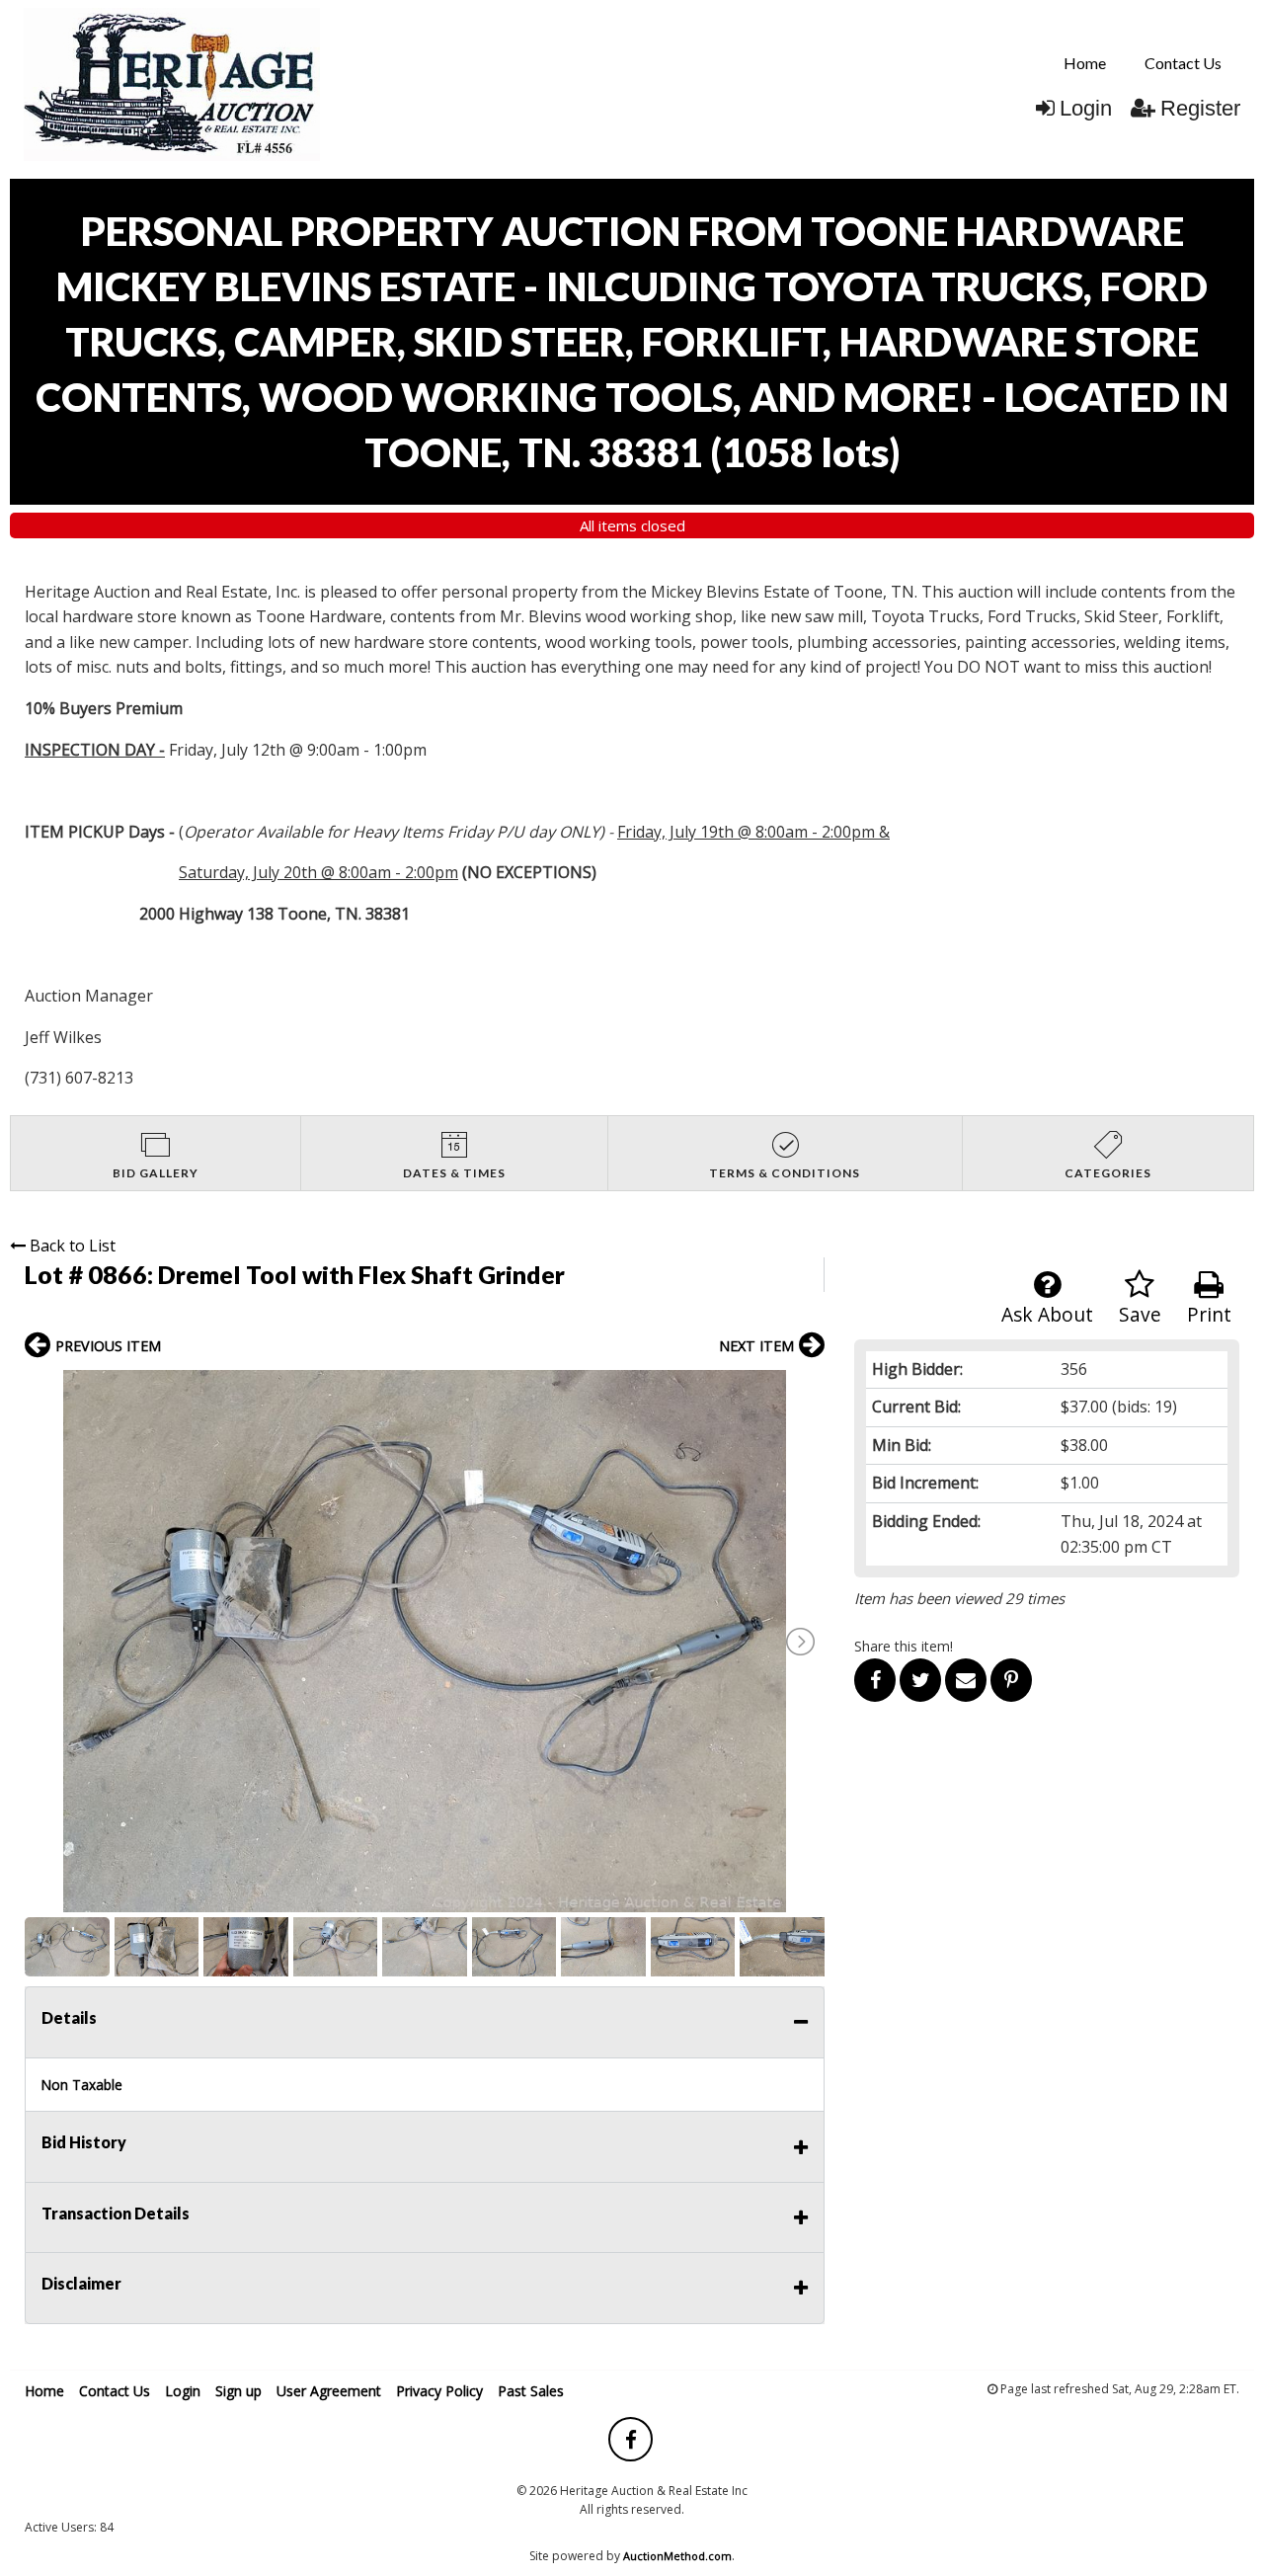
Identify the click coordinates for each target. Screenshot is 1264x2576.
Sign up (238, 2391)
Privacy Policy (439, 2391)
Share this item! (904, 1646)
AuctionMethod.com (677, 2556)
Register (1200, 108)
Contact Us (1183, 63)
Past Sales (531, 2391)
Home (1085, 63)
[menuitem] (1085, 63)
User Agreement (329, 2391)
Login (1086, 108)
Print (1209, 1314)
